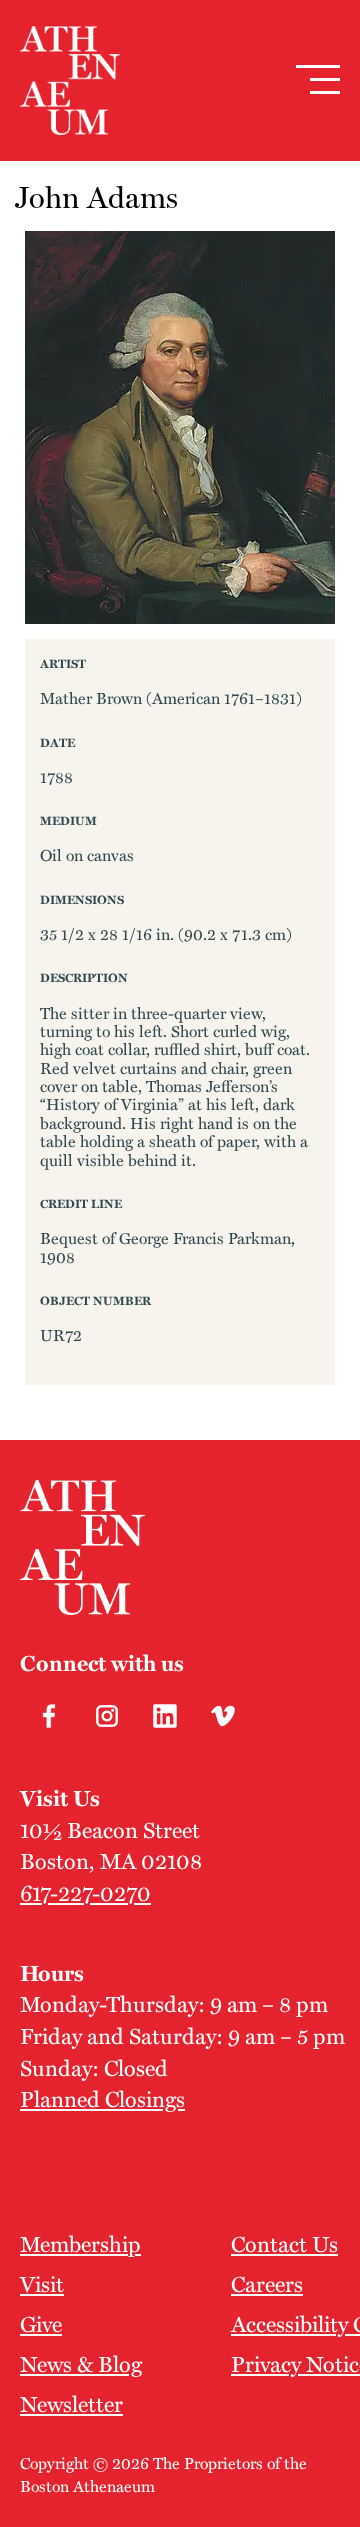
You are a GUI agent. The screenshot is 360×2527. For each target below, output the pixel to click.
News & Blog (81, 2363)
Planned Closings (102, 2098)
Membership (80, 2243)
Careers (267, 2283)
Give (41, 2323)
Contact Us (284, 2243)
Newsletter (71, 2403)
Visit (42, 2283)
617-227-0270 (85, 1892)
